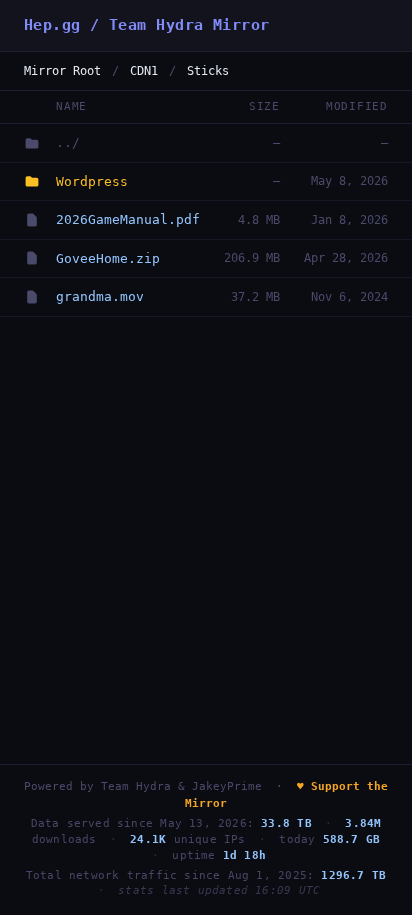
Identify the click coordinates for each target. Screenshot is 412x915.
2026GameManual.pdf (128, 219)
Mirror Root (62, 71)
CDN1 (144, 71)
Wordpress (92, 181)
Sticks (208, 71)
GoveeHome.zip (108, 258)
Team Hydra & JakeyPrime (181, 786)
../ (68, 142)
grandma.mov (100, 296)
